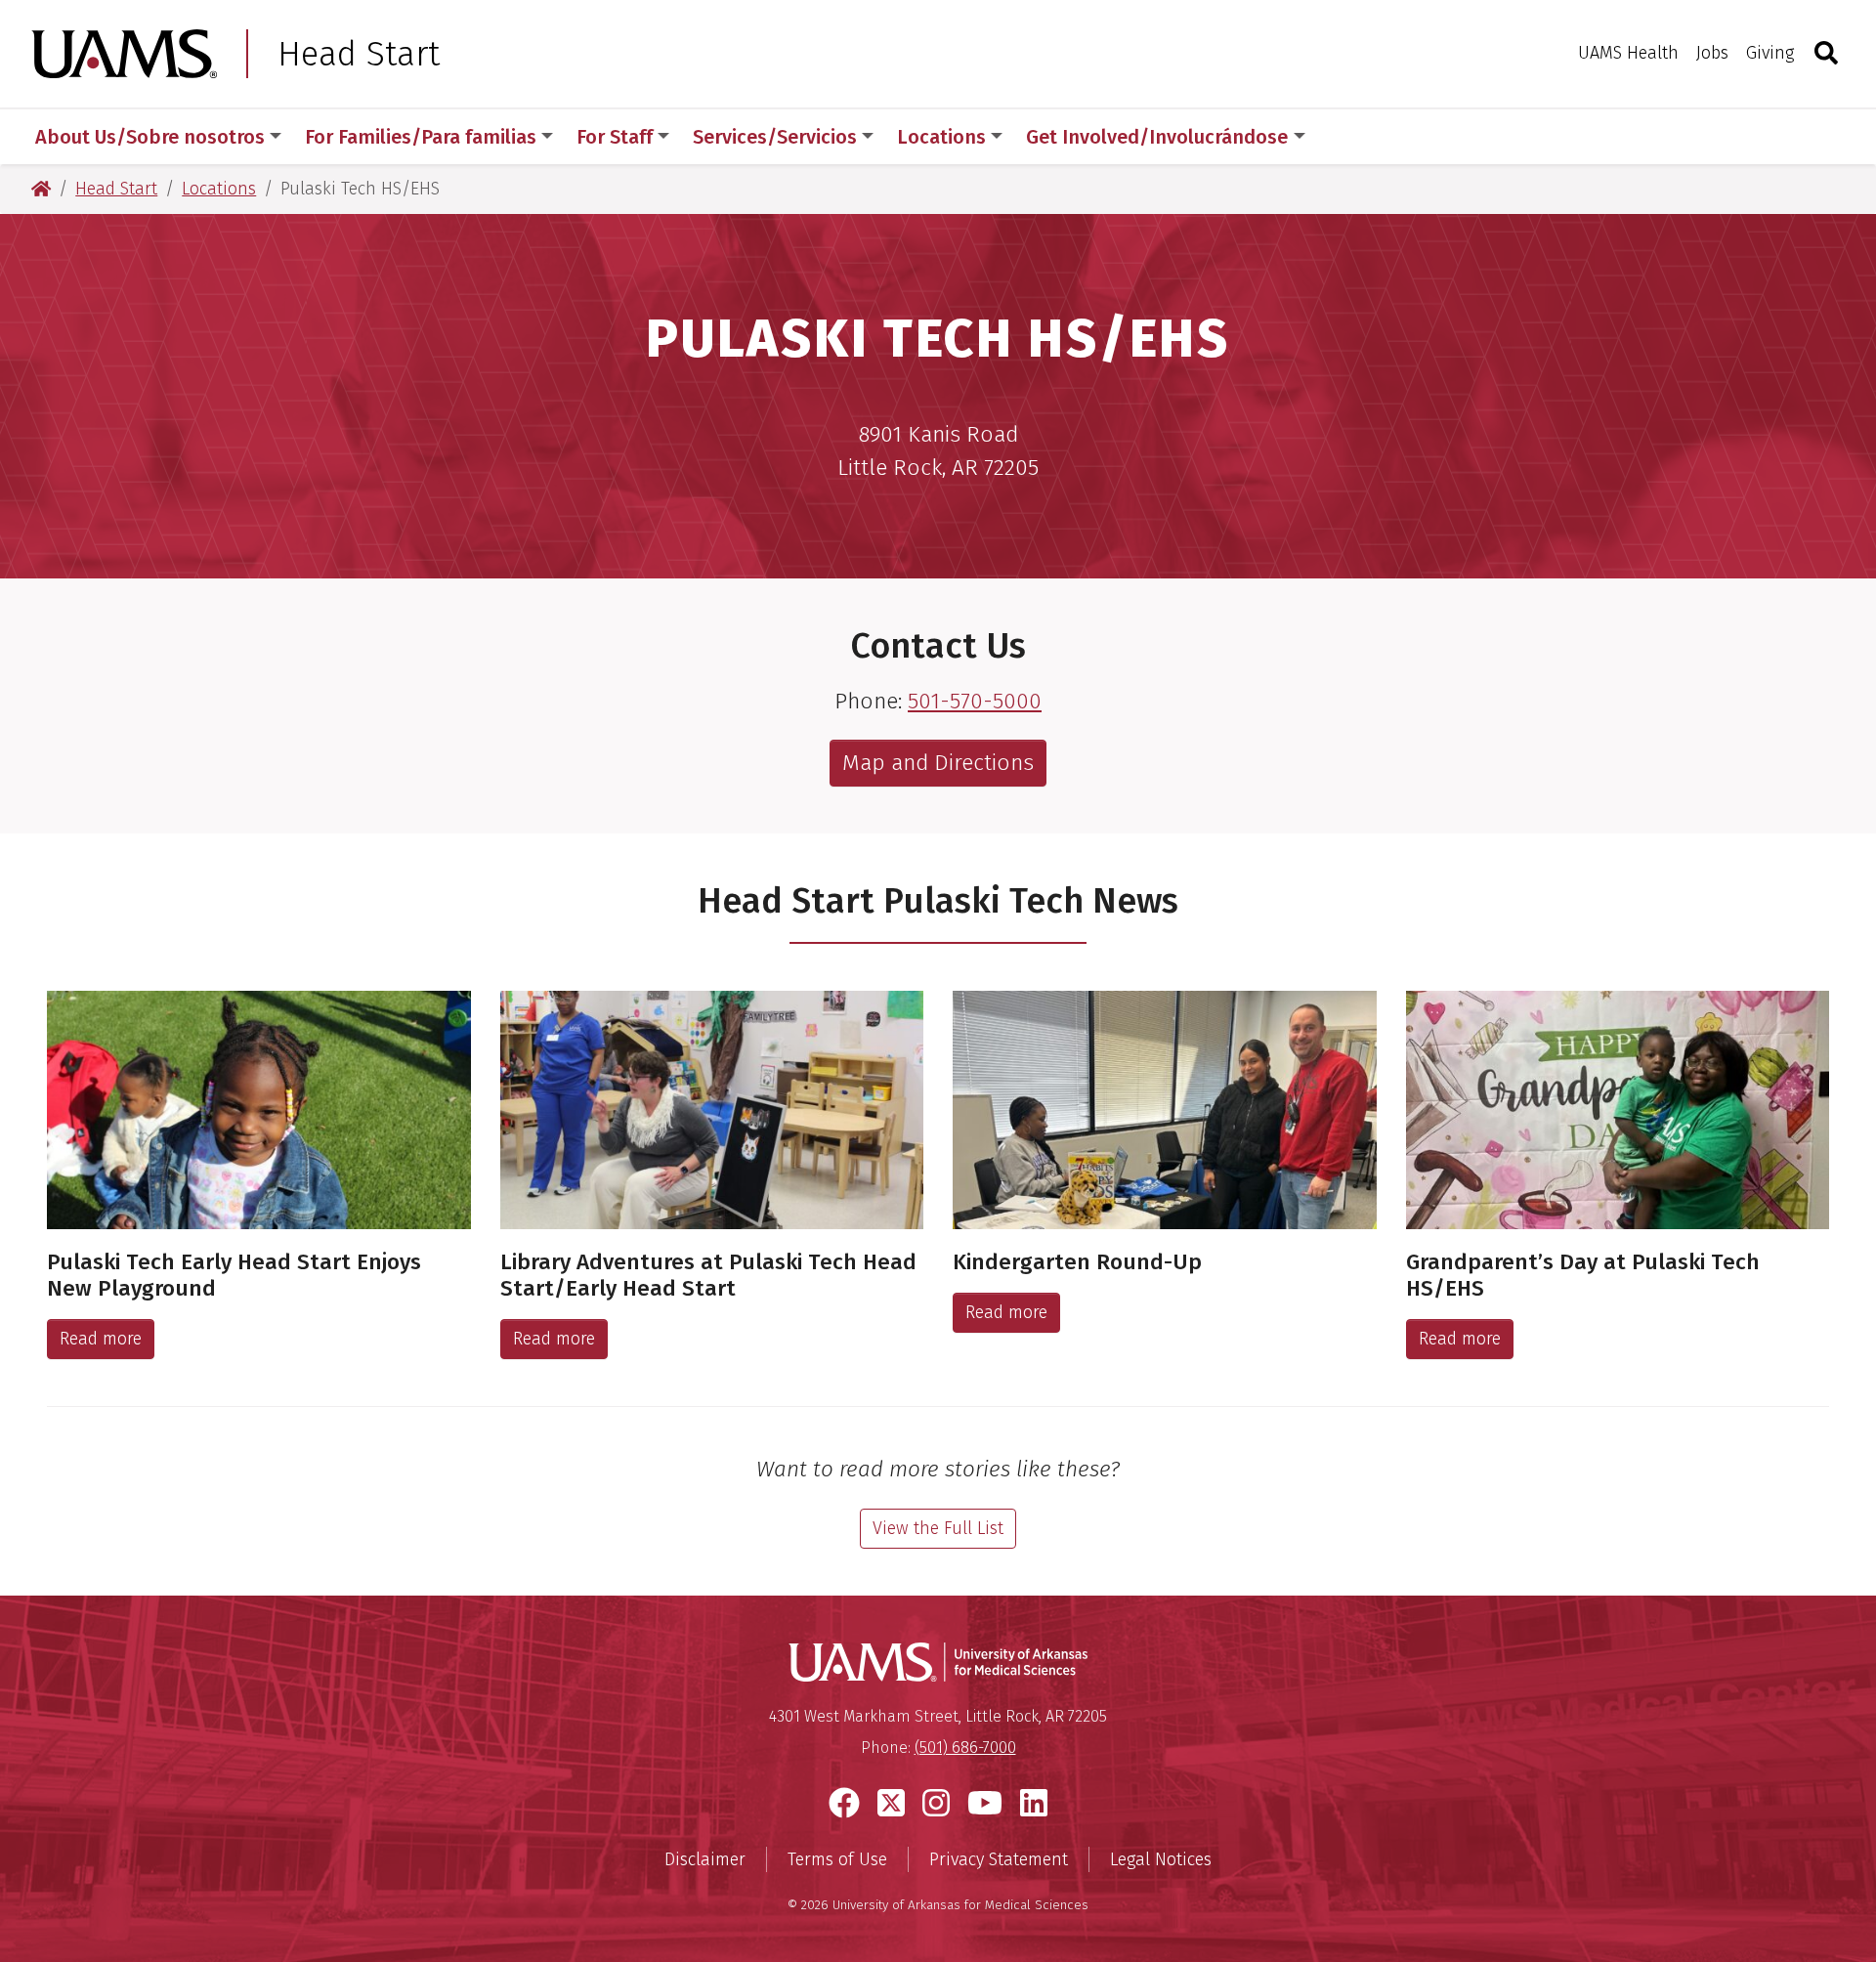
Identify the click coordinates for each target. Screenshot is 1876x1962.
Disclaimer (705, 1859)
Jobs (1712, 53)
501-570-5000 (975, 701)
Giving (1770, 53)
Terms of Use (837, 1859)
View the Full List (938, 1528)
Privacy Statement (999, 1859)
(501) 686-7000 (965, 1748)
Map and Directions (938, 763)
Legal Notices (1161, 1859)
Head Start (359, 54)
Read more (101, 1339)
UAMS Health (1628, 53)
